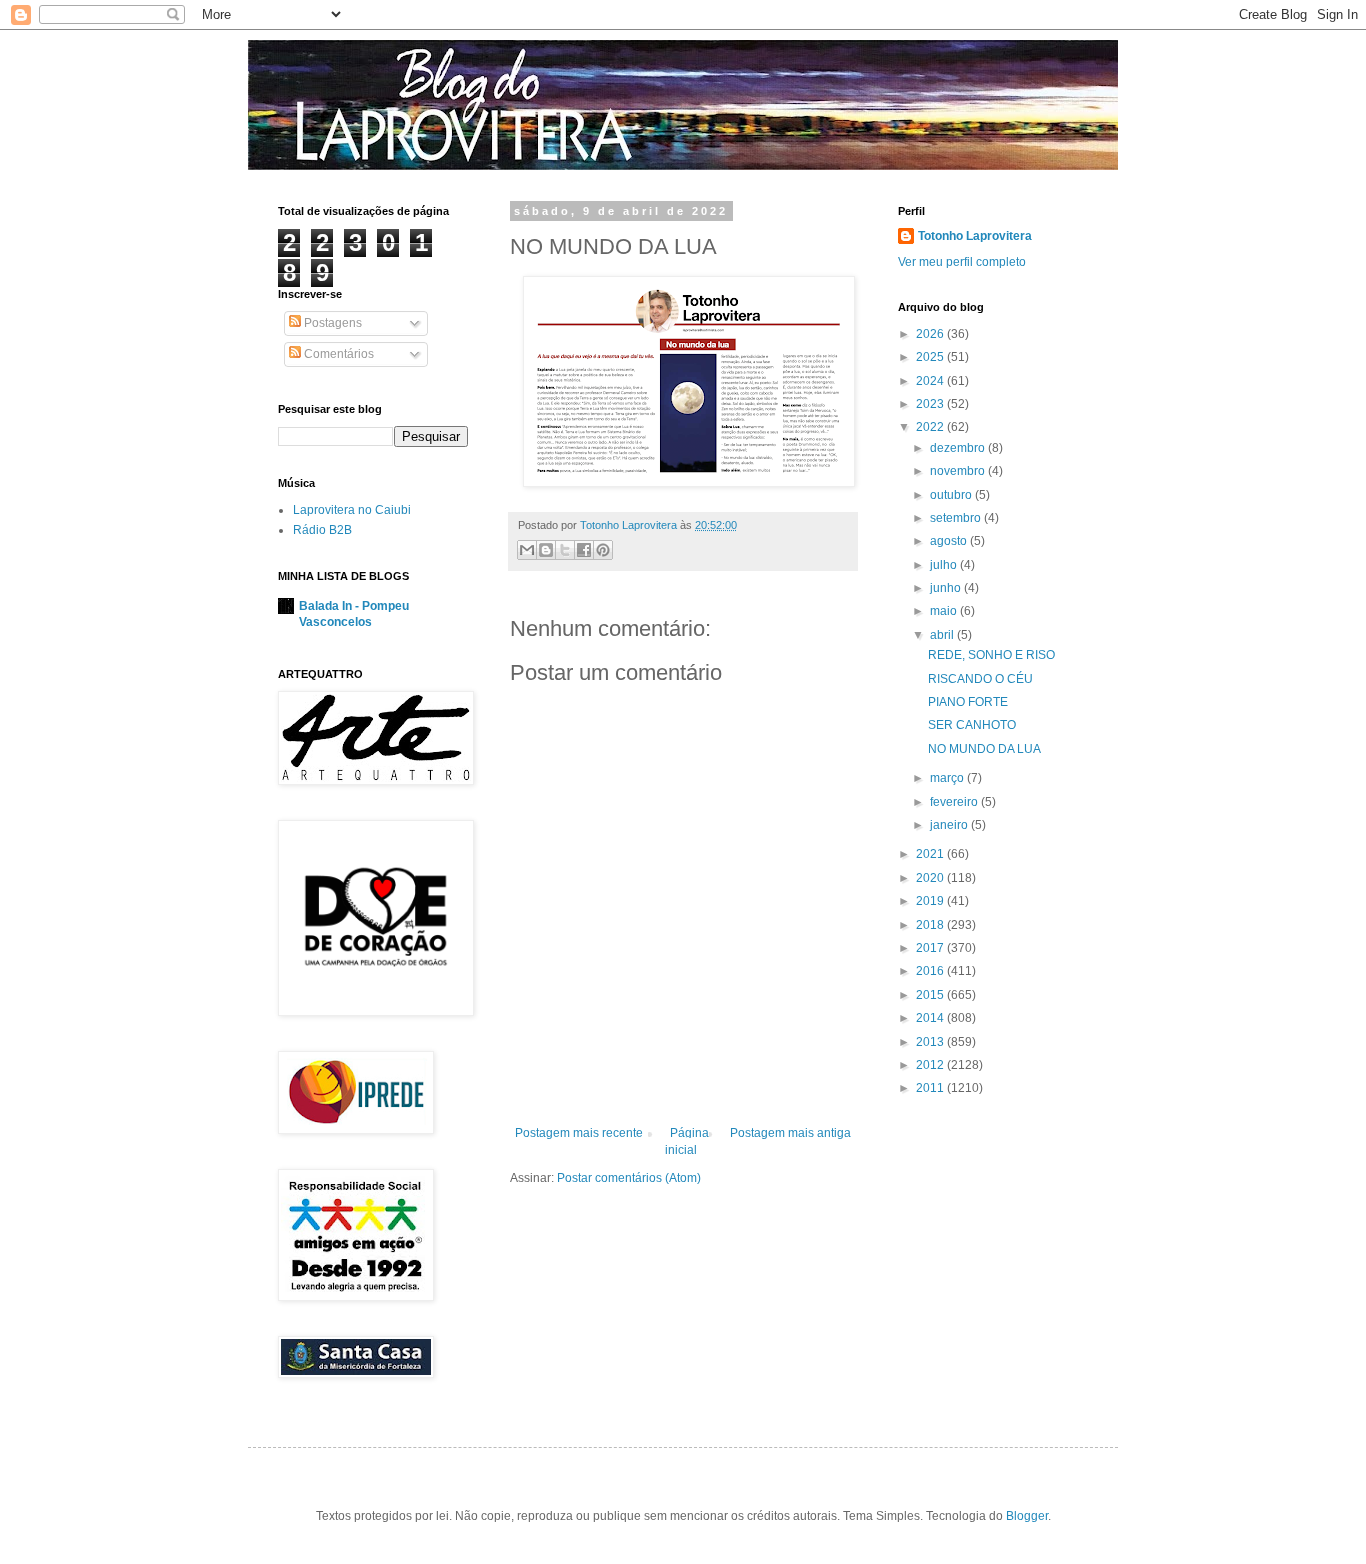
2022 (931, 427)
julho (945, 565)
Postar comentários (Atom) (629, 1178)
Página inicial (687, 1141)
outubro (952, 495)
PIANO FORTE (968, 702)
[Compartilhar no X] (565, 550)
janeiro (950, 825)
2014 (931, 1018)
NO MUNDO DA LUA (984, 749)
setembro (957, 518)
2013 (931, 1042)
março (948, 778)
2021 (931, 854)
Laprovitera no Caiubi (352, 510)
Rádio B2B (322, 530)
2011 (931, 1088)
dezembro (959, 448)
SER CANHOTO (972, 725)
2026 (931, 334)
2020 (931, 878)
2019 (931, 901)
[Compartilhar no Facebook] (584, 550)
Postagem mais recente (579, 1133)
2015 (931, 995)
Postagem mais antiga (790, 1133)
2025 (931, 357)
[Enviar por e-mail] (527, 550)
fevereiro (955, 802)
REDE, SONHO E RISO (991, 655)
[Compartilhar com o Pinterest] (603, 550)
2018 (931, 925)
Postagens (331, 323)
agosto (950, 541)
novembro (959, 471)
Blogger (1027, 1516)
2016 (931, 971)
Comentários (337, 354)
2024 (931, 381)
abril (943, 635)
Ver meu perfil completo (962, 262)
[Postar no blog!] (546, 550)
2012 (931, 1065)
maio (945, 611)
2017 (931, 948)
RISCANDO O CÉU (980, 679)
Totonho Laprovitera (975, 236)
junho (947, 588)
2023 (931, 404)
